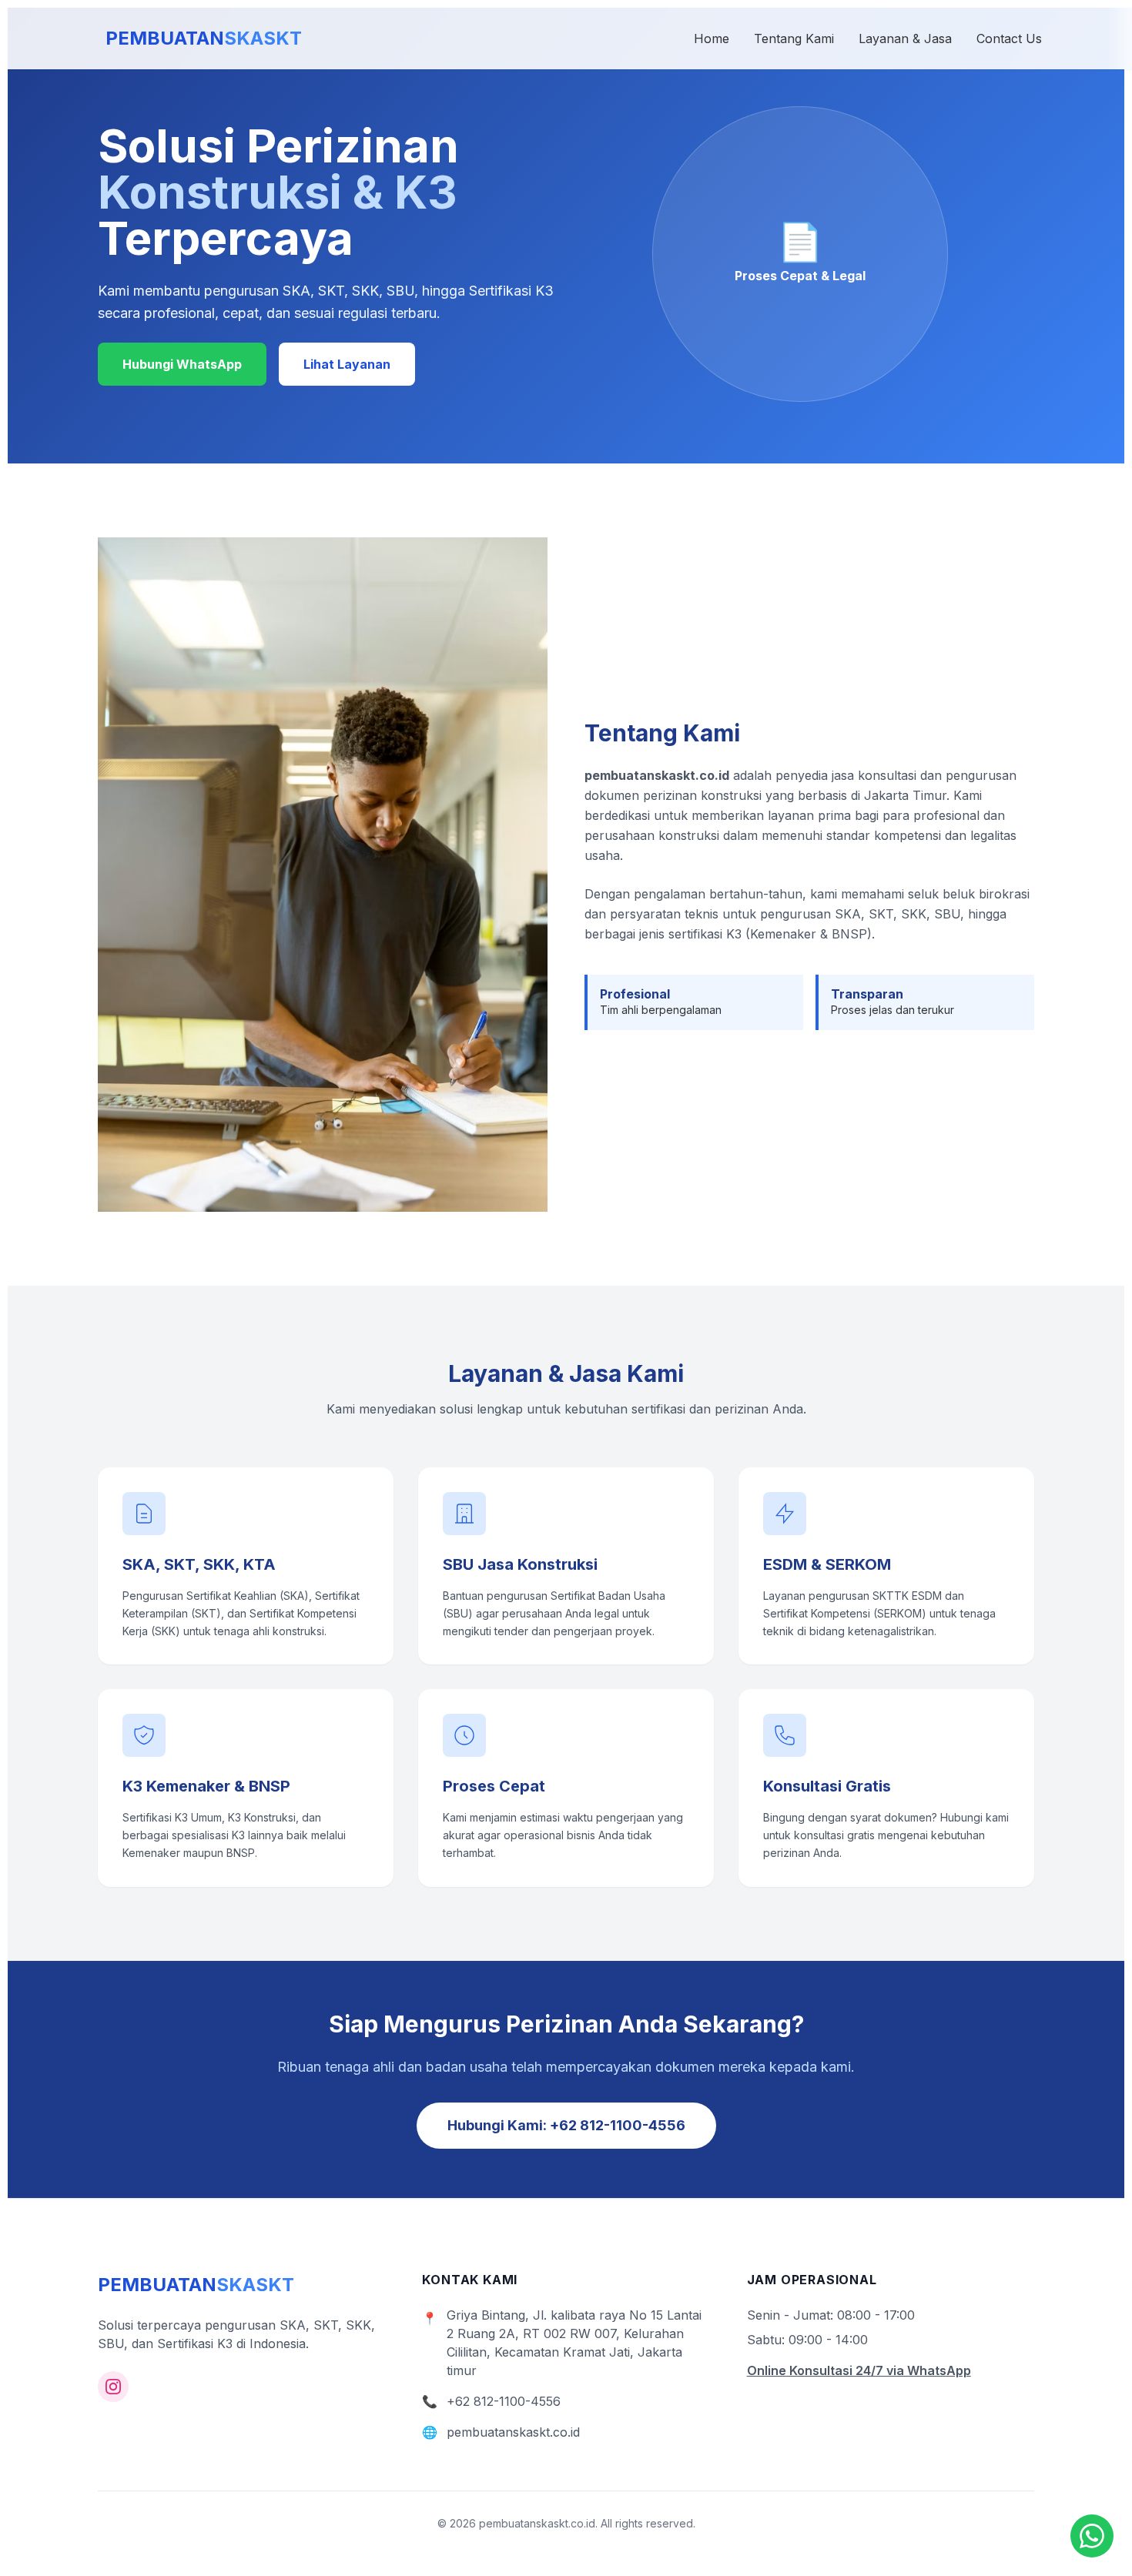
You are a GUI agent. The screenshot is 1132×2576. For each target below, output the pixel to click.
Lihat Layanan (347, 364)
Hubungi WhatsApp (182, 364)
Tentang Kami (794, 38)
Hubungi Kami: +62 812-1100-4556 (566, 2125)
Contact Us (1009, 38)
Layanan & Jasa (905, 38)
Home (712, 38)
